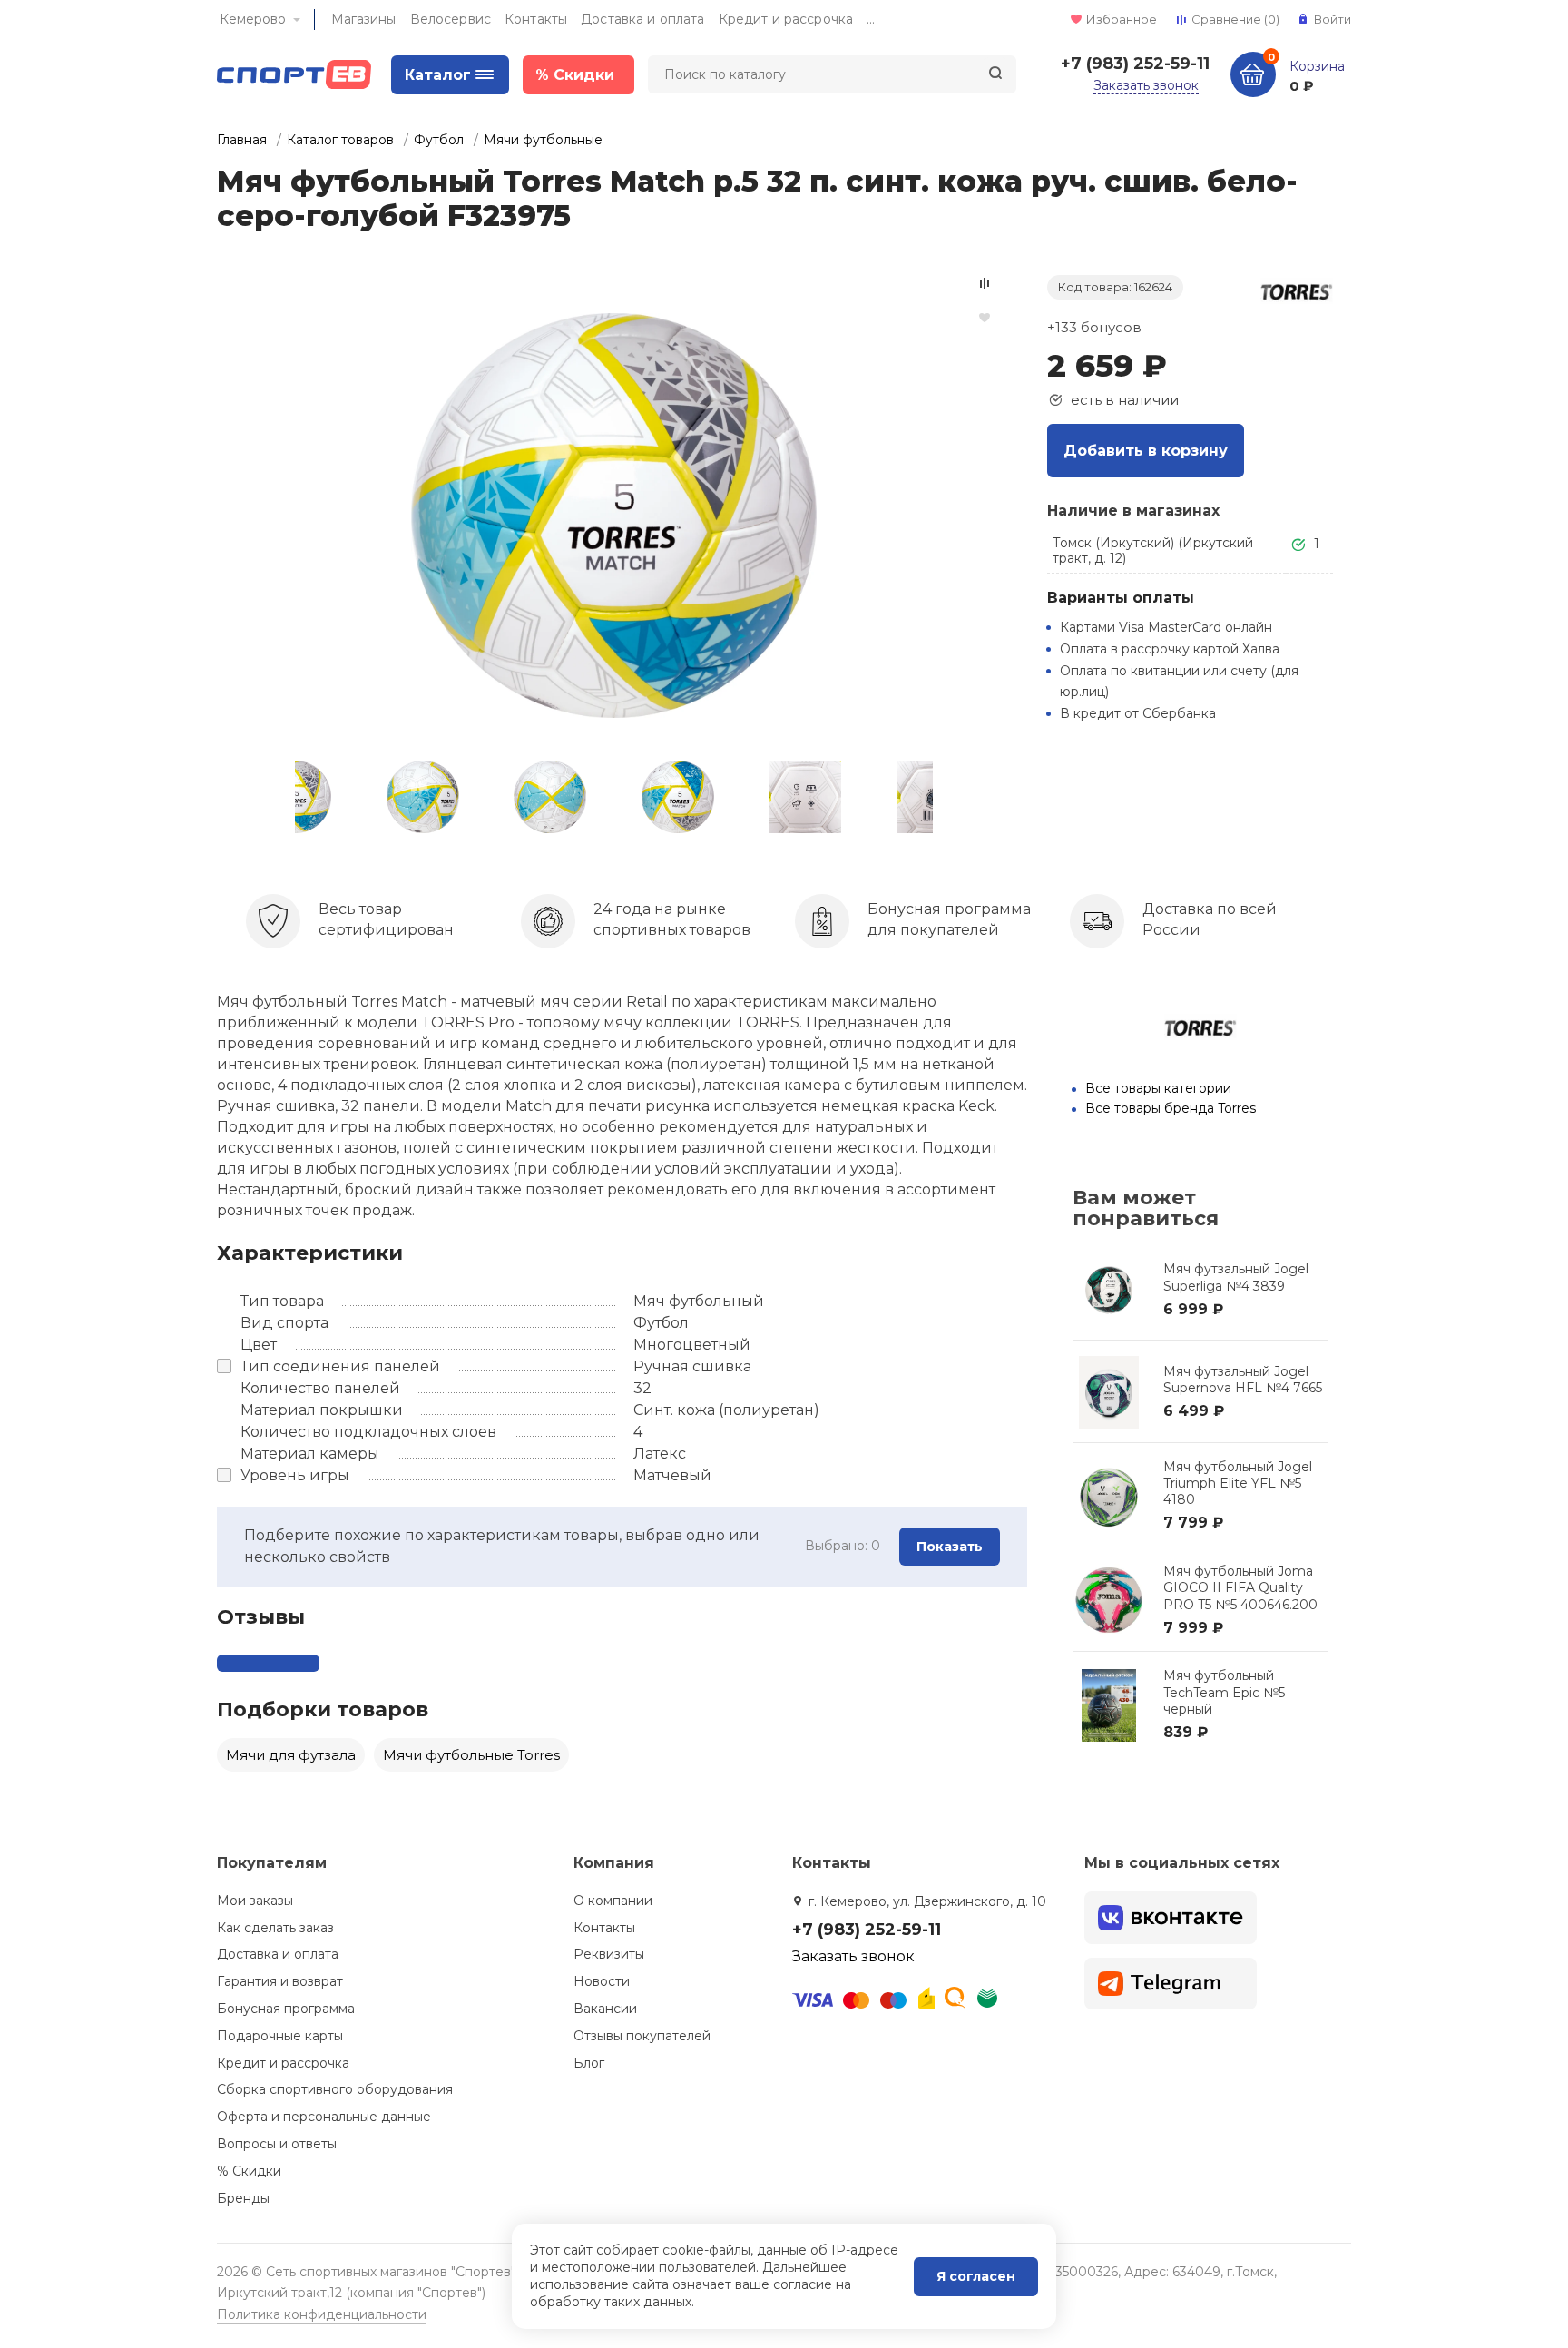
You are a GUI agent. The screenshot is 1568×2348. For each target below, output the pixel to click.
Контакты (536, 19)
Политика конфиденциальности (322, 2314)
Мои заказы (255, 1901)
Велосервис (451, 19)
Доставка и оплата (642, 19)
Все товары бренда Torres (1171, 1108)
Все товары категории (1158, 1088)
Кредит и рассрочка (786, 19)
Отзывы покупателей (642, 2036)
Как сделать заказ (275, 1928)
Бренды (243, 2198)
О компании (613, 1901)
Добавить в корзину (1146, 451)
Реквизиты (609, 1954)
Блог (589, 2063)
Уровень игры (295, 1475)
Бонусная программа (286, 2009)
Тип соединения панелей (340, 1366)
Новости (602, 1981)
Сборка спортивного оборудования (335, 2089)
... (871, 19)
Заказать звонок (1146, 85)
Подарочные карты (280, 2036)
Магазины (364, 19)
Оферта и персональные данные (324, 2117)
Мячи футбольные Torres (471, 1755)
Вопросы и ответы (277, 2144)
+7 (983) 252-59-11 (1135, 64)
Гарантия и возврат (280, 1981)
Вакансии (605, 2009)
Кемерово (253, 19)
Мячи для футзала (291, 1755)
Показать (950, 1547)
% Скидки (249, 2171)
